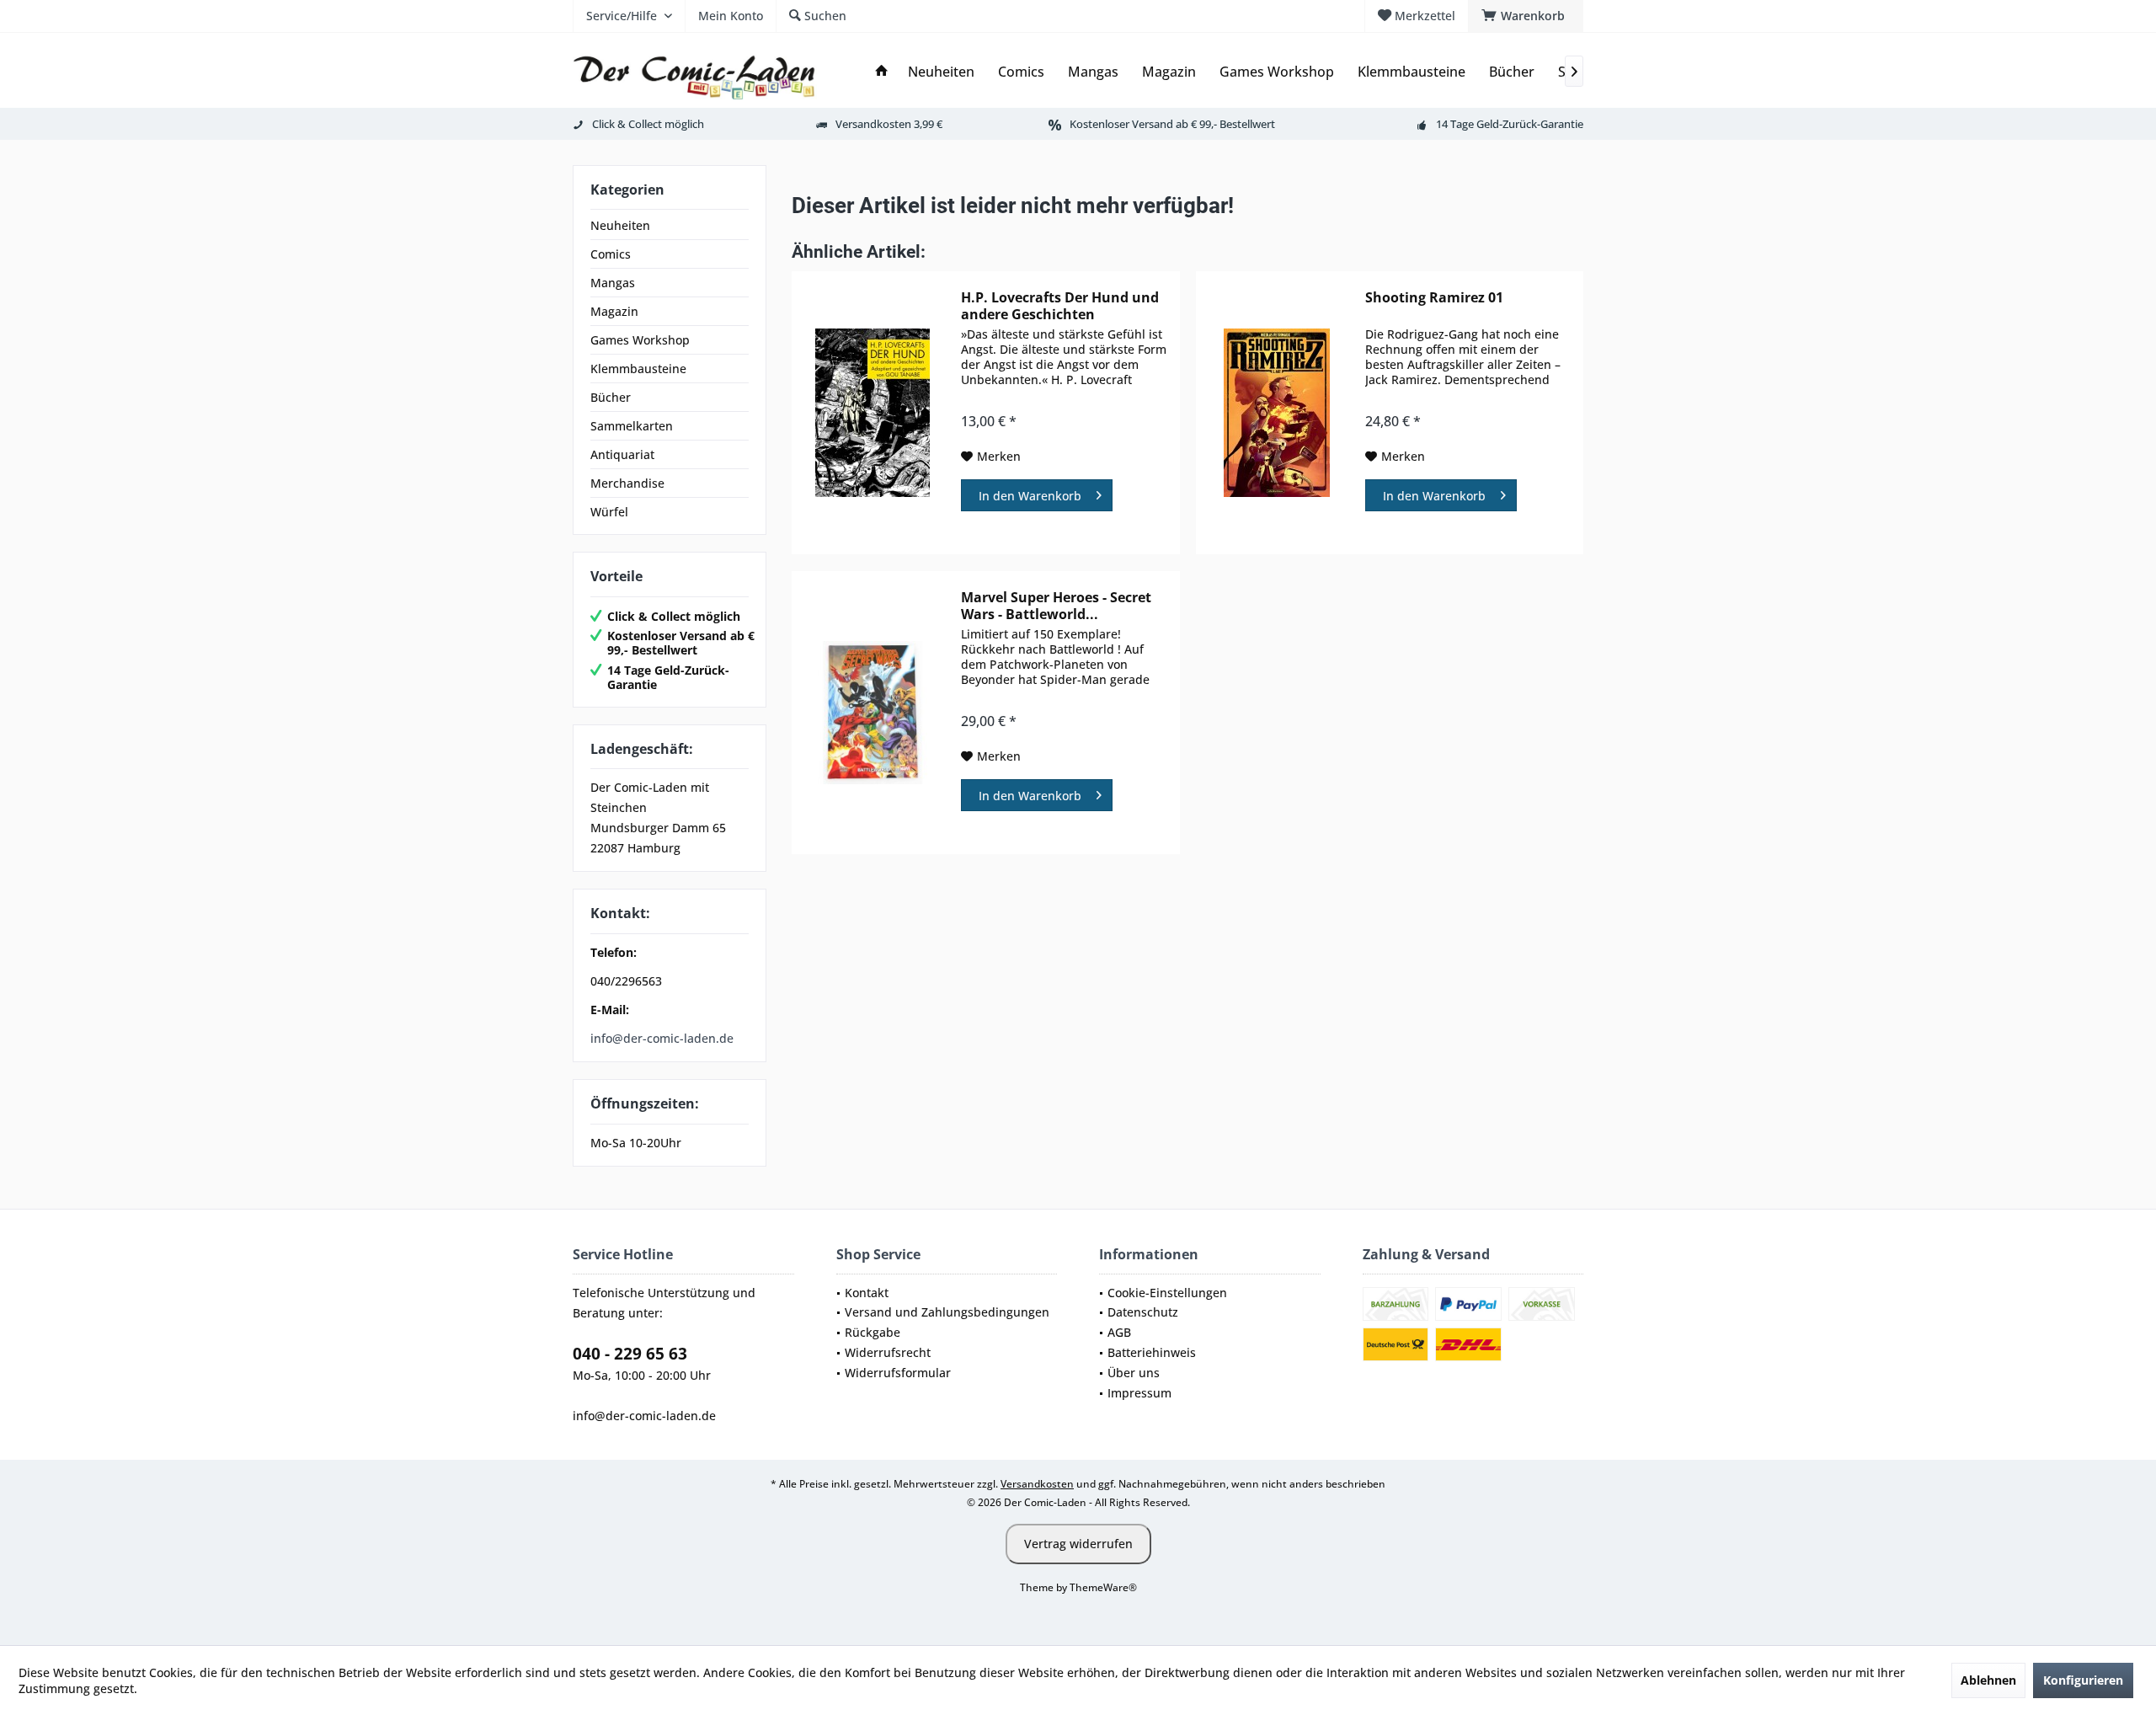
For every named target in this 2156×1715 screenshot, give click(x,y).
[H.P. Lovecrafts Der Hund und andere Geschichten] (873, 413)
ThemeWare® (1103, 1587)
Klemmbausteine (638, 369)
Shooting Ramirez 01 (1434, 298)
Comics (611, 254)
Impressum (1139, 1393)
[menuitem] (1526, 16)
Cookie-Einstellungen (1167, 1293)
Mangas (613, 283)
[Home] (882, 72)
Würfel (609, 512)
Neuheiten (620, 225)
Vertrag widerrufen (1078, 1544)
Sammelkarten (632, 426)
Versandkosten (1037, 1484)
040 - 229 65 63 (630, 1354)
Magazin (614, 311)
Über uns (1134, 1373)
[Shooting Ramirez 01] (1277, 413)
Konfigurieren (2083, 1680)
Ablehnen (1988, 1680)
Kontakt (867, 1293)
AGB (1119, 1332)
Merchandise (627, 483)
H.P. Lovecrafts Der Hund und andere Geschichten (1060, 306)
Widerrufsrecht (888, 1352)
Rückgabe (873, 1332)
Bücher (611, 397)
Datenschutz (1143, 1312)
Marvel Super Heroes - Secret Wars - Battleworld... (1056, 606)
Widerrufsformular (898, 1373)
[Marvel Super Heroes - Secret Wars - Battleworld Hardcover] (873, 713)
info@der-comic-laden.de (662, 1038)
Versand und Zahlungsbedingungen (947, 1312)
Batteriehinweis (1152, 1352)
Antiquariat (622, 454)
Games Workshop (640, 340)
